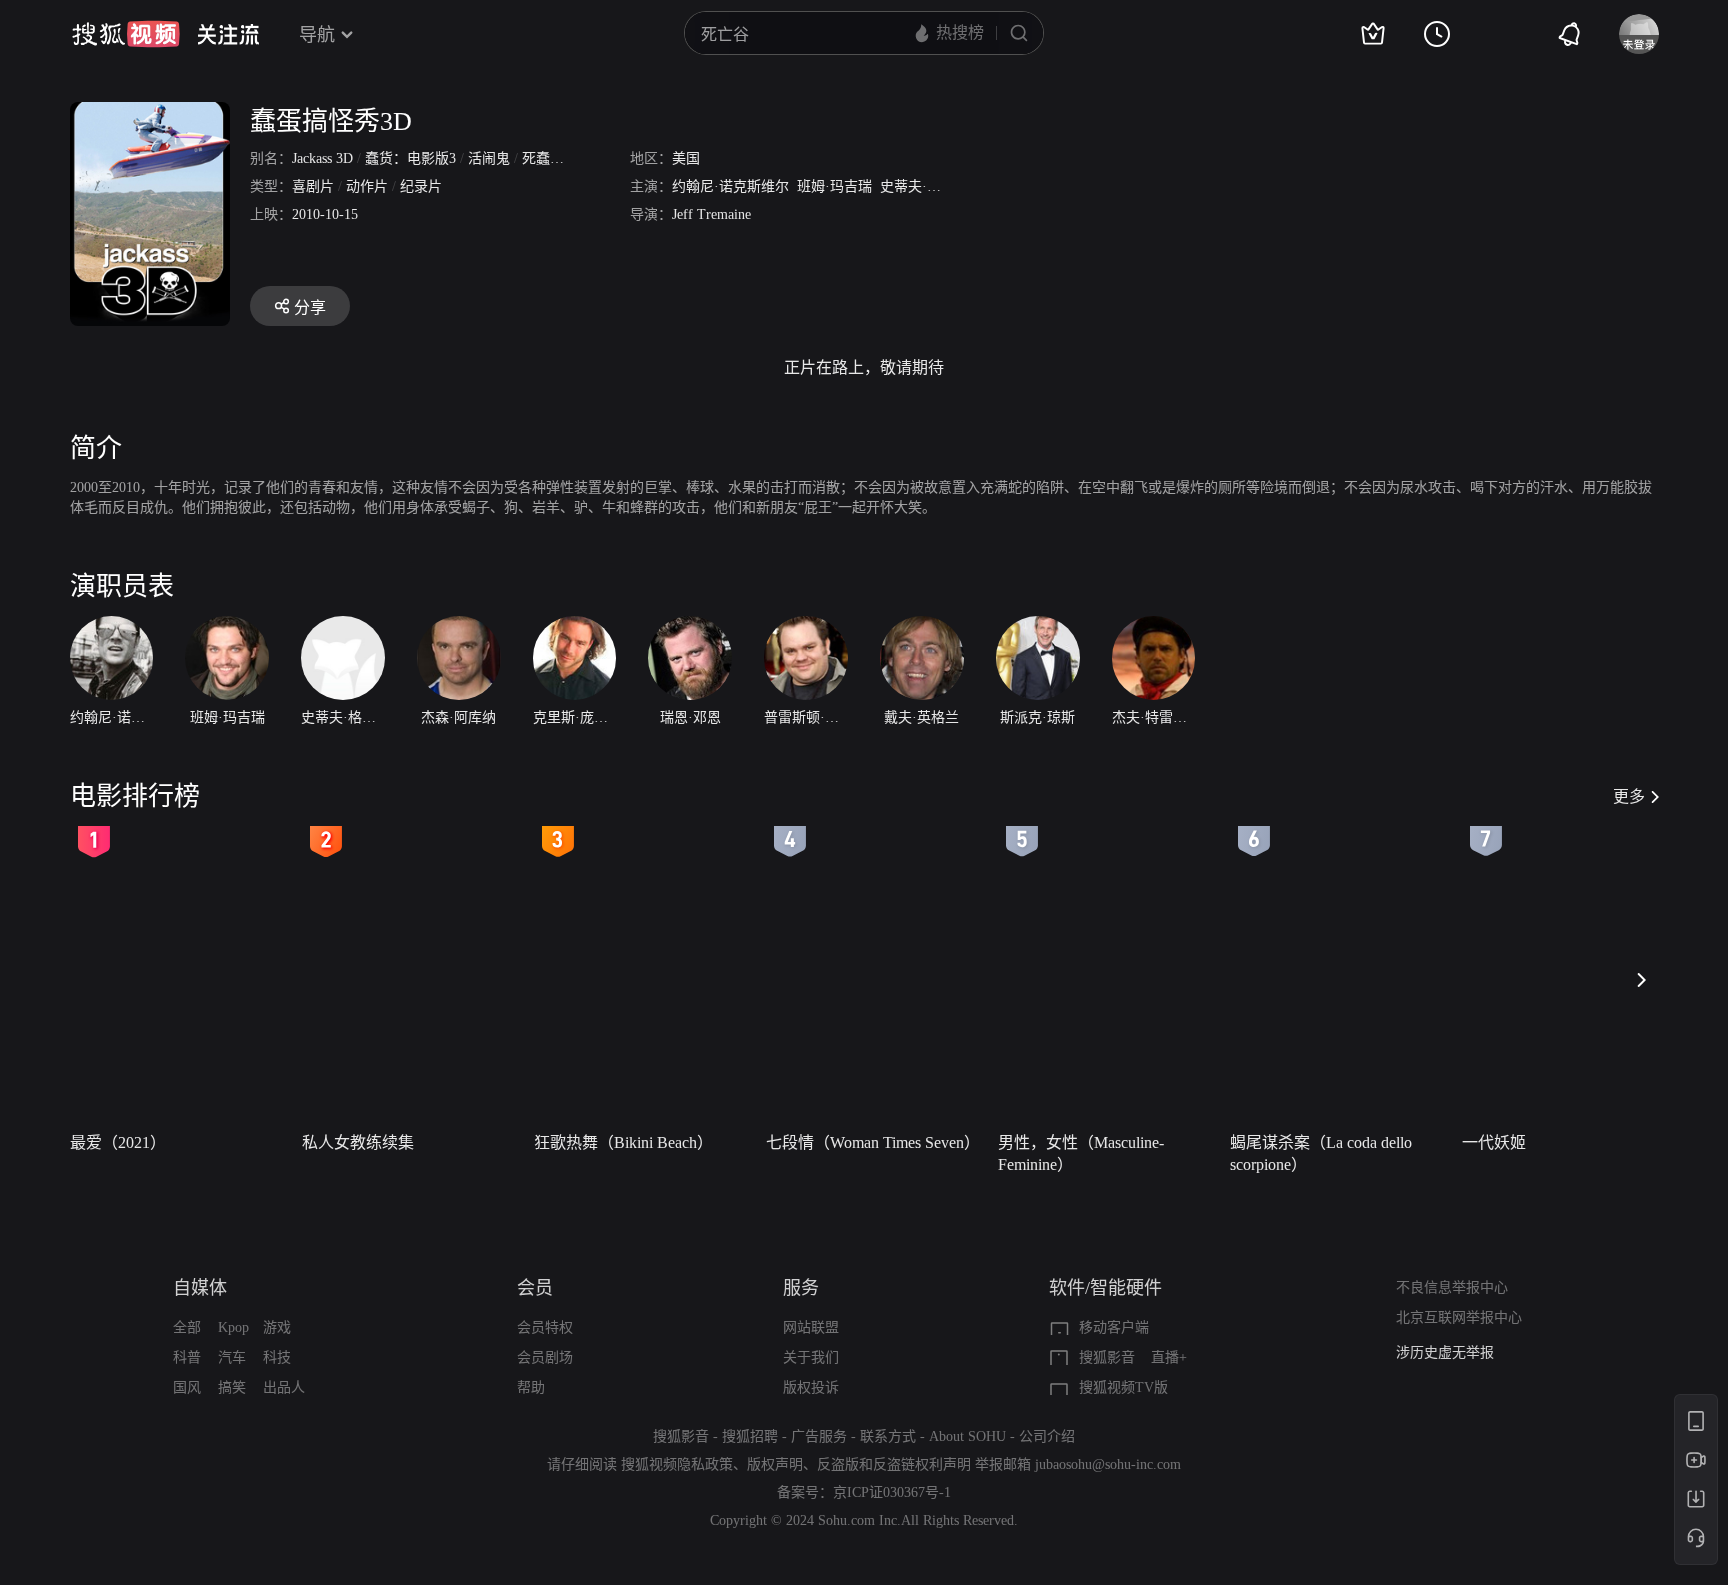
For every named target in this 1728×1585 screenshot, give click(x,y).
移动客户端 (1114, 1327)
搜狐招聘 (750, 1436)
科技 (277, 1357)
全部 (187, 1327)
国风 (187, 1387)
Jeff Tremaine (711, 214)
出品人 (284, 1387)
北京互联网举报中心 (1459, 1317)
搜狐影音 (1107, 1357)
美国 (686, 158)
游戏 (277, 1327)
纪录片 (421, 186)
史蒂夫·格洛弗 (924, 186)
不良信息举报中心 (1452, 1287)
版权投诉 (811, 1387)
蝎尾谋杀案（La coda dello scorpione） (1321, 1153)
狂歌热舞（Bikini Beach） (623, 1142)
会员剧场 (545, 1357)
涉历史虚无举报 (1445, 1352)
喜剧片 (313, 186)
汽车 (232, 1357)
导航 (317, 35)
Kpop (233, 1327)
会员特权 (545, 1327)
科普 (187, 1357)
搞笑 (232, 1387)
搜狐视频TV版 (1123, 1387)
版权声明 (775, 1464)
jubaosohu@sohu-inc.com (1108, 1464)
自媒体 (200, 1288)
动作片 (367, 186)
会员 (535, 1288)
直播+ (1169, 1357)
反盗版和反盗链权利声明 (894, 1464)
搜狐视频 (126, 34)
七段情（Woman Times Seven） (873, 1142)
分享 (310, 307)
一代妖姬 (1494, 1142)
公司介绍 (1047, 1436)
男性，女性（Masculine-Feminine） (1081, 1153)
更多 (1629, 796)
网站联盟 (811, 1327)
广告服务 (819, 1436)
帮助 (531, 1387)
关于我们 (811, 1357)
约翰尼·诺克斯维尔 (730, 186)
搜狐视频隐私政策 (677, 1464)
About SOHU (967, 1436)
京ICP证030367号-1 (892, 1492)
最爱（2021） (118, 1142)
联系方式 (888, 1436)
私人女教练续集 (358, 1142)
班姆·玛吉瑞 (834, 186)
